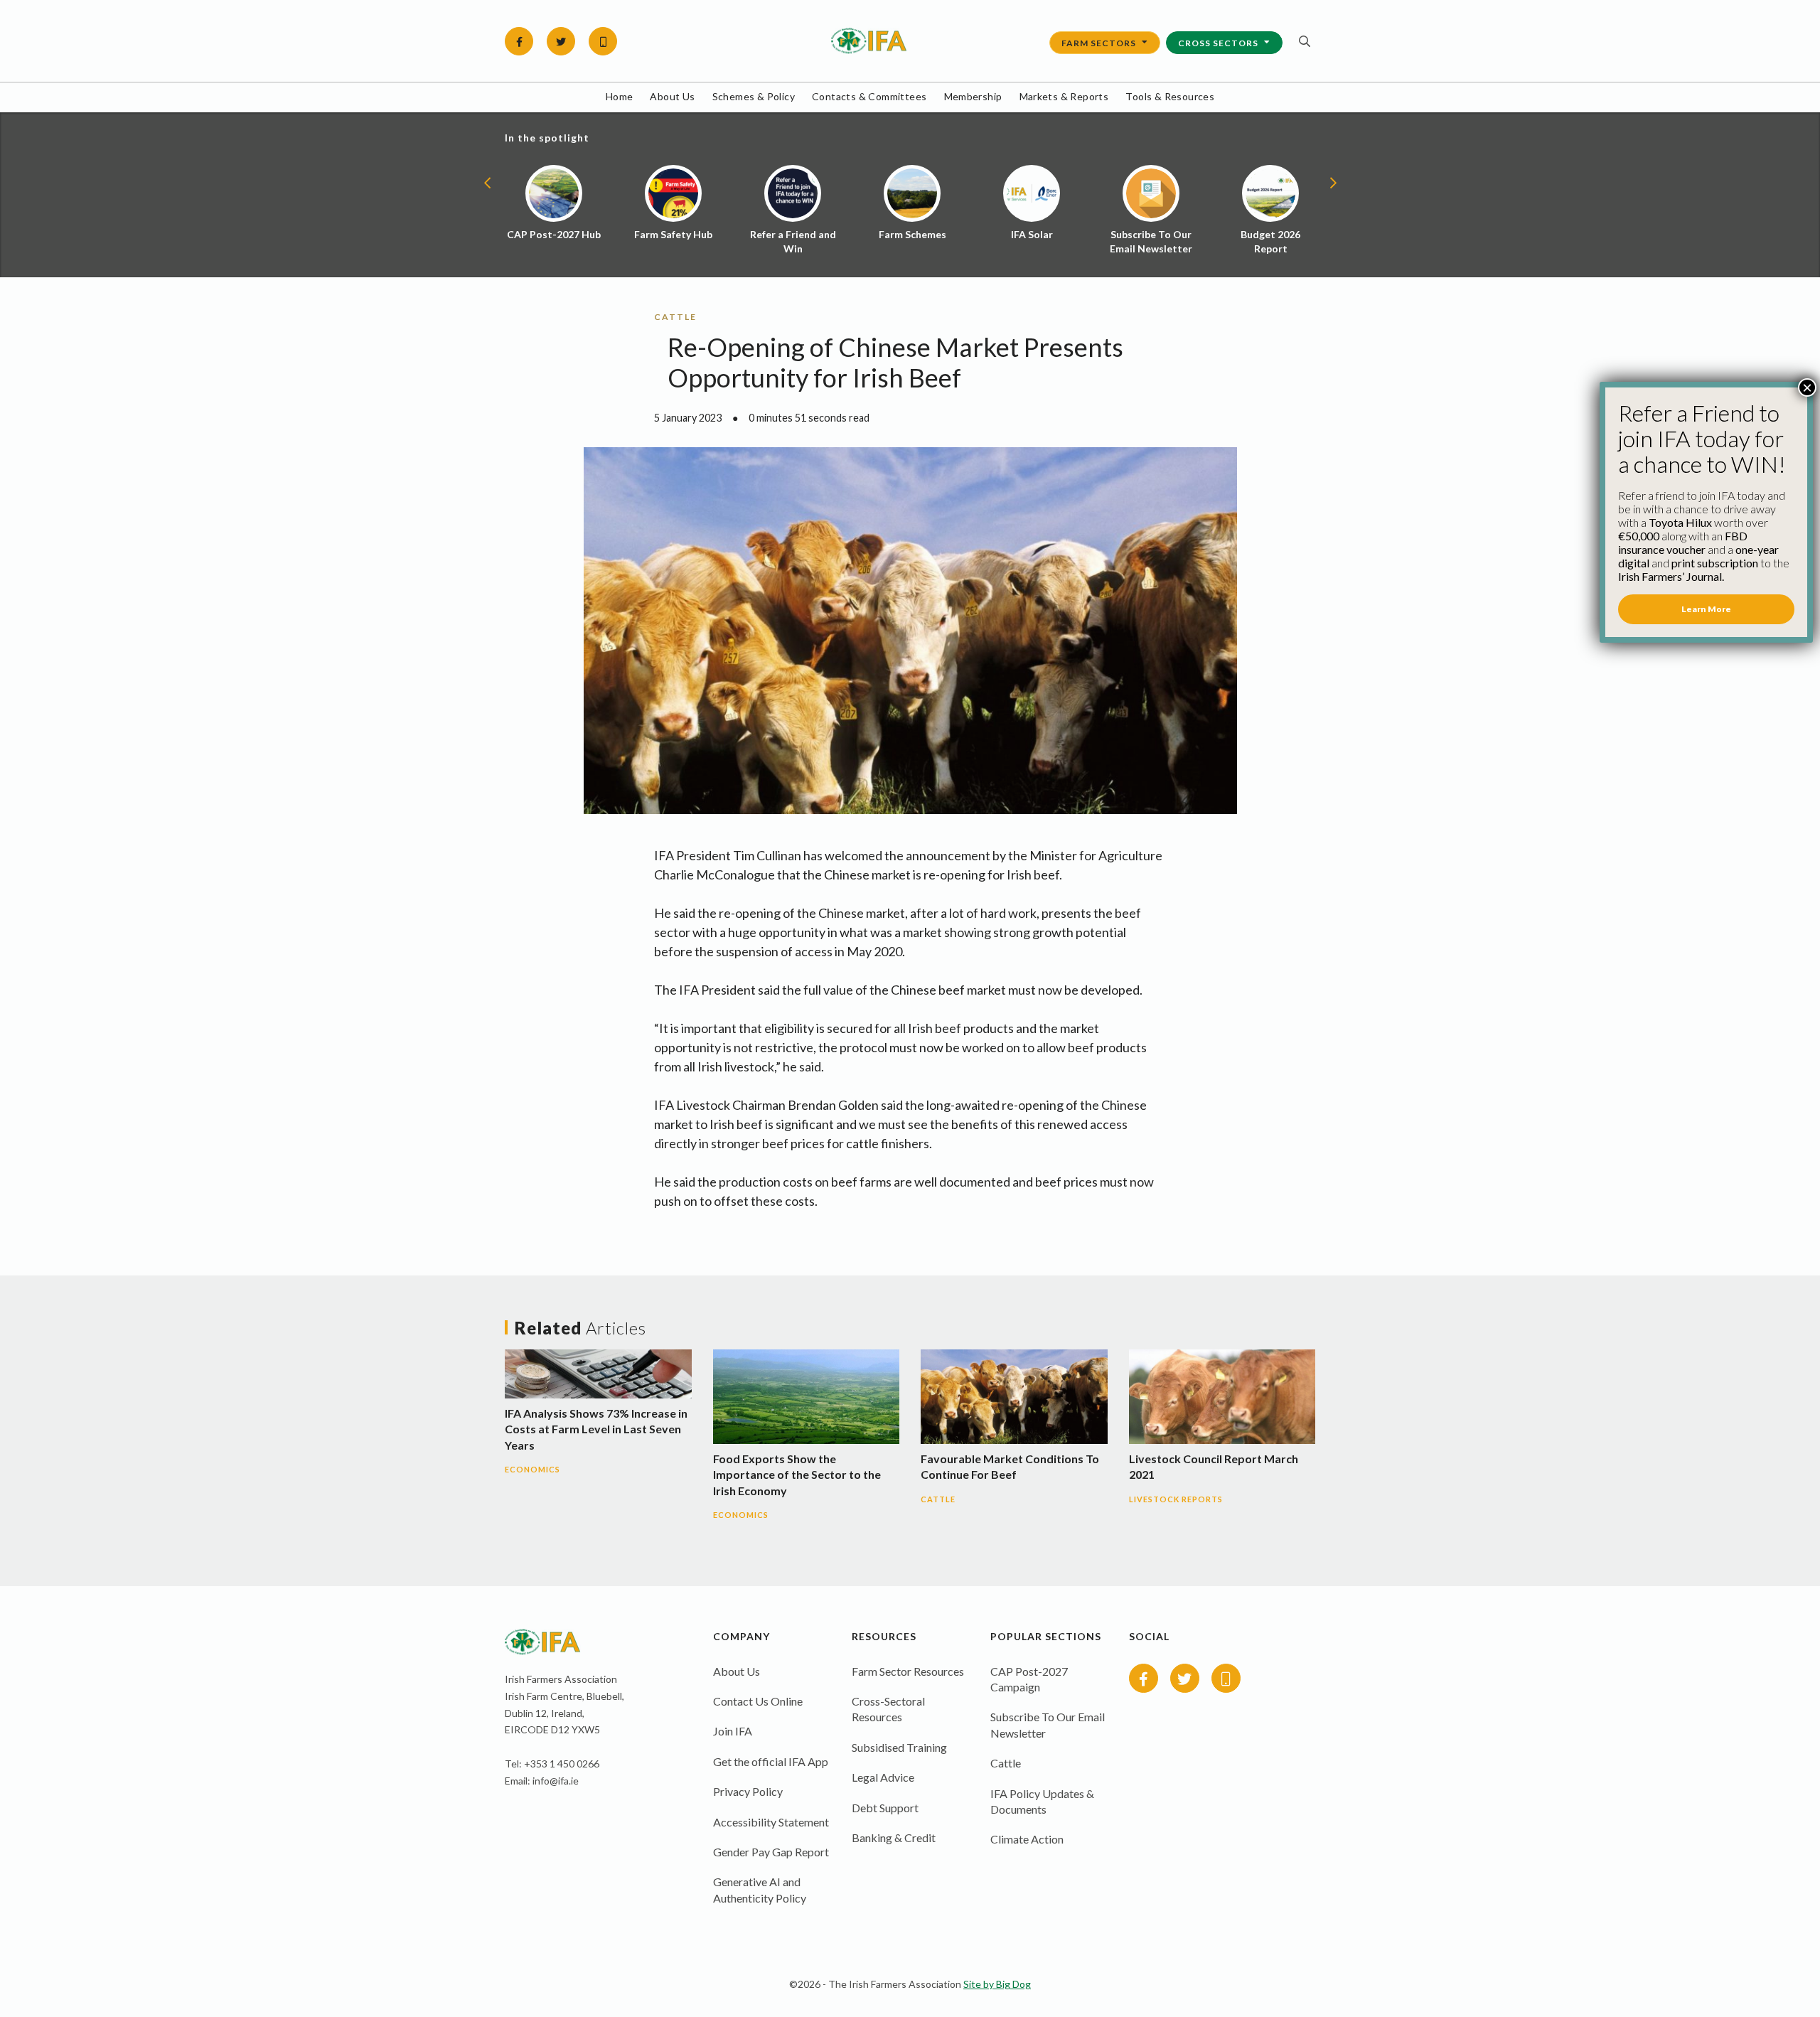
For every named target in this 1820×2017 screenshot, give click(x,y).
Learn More (1706, 609)
